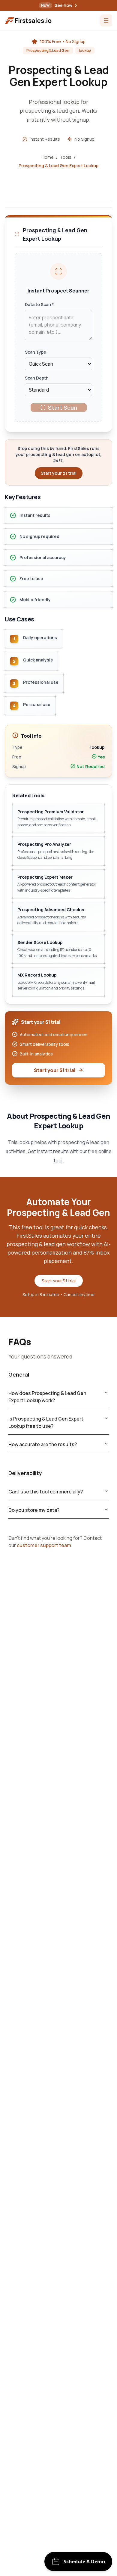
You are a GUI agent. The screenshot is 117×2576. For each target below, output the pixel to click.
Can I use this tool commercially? (46, 1492)
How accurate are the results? (43, 1444)
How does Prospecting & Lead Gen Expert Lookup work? (47, 1397)
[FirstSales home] (29, 21)
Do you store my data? (34, 1510)
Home (48, 157)
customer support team (44, 1545)
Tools (66, 157)
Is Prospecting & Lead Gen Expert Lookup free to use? (46, 1422)
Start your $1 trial (55, 1070)
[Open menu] (106, 20)
